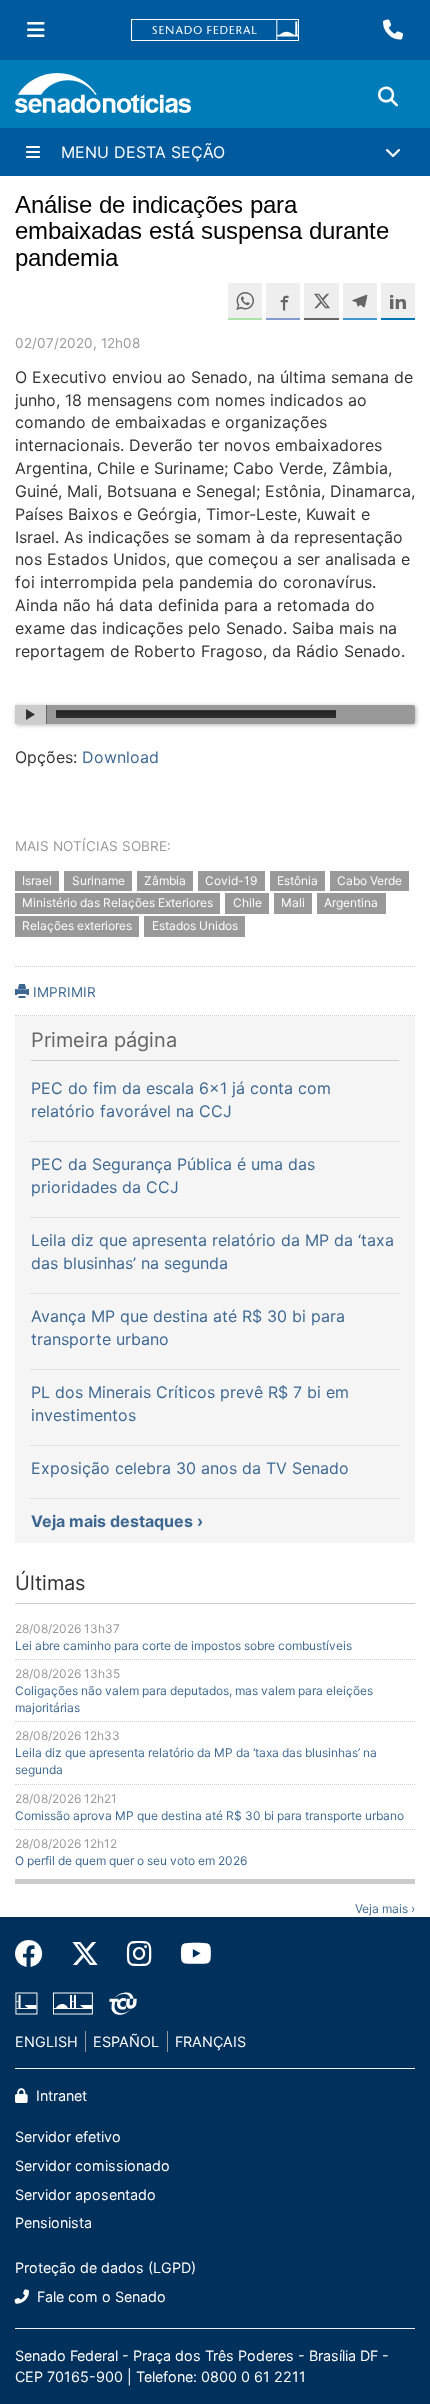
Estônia (297, 880)
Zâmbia (165, 880)
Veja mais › (385, 1908)
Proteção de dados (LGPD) (105, 2267)
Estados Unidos (195, 926)
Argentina (351, 903)
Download (120, 757)
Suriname (98, 880)
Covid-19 (231, 880)
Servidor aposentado (85, 2194)
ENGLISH (46, 2041)
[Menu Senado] (36, 30)
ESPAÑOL (126, 2041)
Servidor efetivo (68, 2136)
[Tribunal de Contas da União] (123, 2001)
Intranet (59, 2095)
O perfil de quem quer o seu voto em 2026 (131, 1860)
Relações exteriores (77, 926)
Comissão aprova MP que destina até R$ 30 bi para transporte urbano (209, 1815)
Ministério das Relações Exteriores (117, 903)
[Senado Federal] (215, 30)
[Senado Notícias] (103, 100)
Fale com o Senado (99, 2296)
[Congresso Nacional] (73, 2001)
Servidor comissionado (92, 2165)
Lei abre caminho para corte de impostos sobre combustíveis (183, 1645)
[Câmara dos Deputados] (26, 2001)
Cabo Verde (369, 880)
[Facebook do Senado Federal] (36, 1954)
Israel (37, 880)
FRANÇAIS (210, 2041)
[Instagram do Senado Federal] (139, 1954)
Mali (293, 903)
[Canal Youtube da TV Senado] (189, 1954)
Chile (247, 903)
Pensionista (53, 2222)
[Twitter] (85, 1954)
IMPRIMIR (62, 992)
